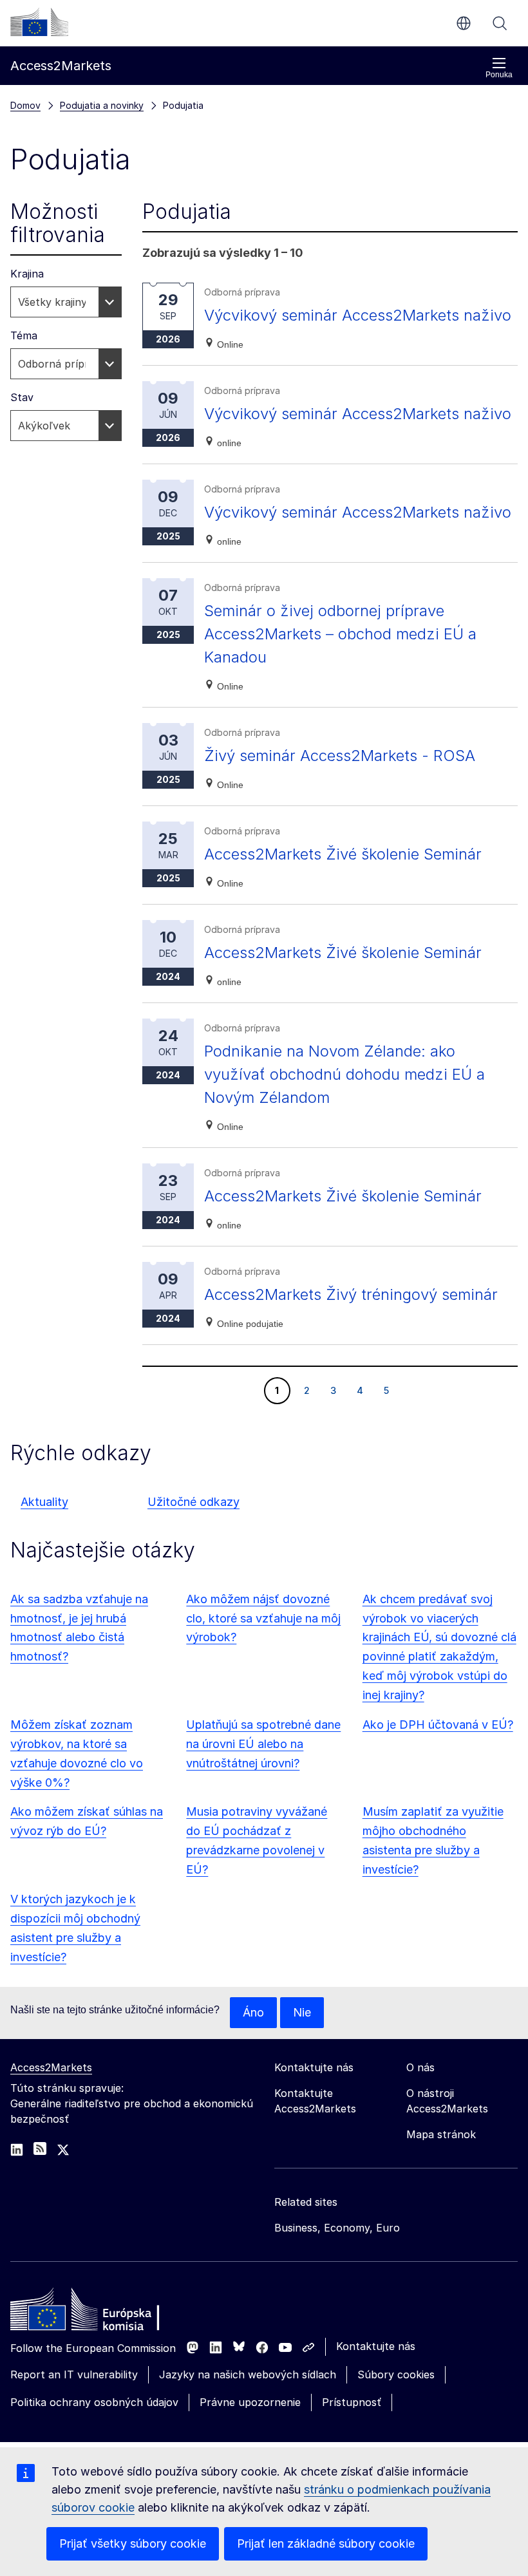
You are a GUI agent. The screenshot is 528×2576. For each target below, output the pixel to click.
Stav (22, 397)
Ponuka (499, 75)
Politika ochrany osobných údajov (94, 2402)
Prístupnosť (352, 2402)
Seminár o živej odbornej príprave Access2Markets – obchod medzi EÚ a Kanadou (340, 634)
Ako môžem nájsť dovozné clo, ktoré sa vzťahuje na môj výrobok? (263, 1618)
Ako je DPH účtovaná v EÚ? (438, 1725)
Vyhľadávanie (500, 23)
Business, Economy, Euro (337, 2228)
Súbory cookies (396, 2374)
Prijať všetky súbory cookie (133, 2543)
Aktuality (44, 1502)
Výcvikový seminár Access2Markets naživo (358, 315)
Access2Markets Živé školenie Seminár (343, 854)
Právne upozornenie (250, 2402)
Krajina (27, 274)
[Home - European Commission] (104, 2313)
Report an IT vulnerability (74, 2374)
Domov (25, 105)
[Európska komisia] (39, 22)
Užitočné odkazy (193, 1502)
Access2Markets (51, 2067)
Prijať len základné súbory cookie (326, 2543)
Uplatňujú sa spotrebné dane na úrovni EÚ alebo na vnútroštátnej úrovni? (263, 1744)
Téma (24, 335)
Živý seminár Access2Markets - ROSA (340, 756)
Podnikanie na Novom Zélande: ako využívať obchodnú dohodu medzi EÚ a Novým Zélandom (344, 1074)
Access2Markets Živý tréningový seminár (351, 1294)
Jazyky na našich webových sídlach (248, 2374)
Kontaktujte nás (376, 2346)
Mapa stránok (441, 2134)
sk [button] (464, 23)
